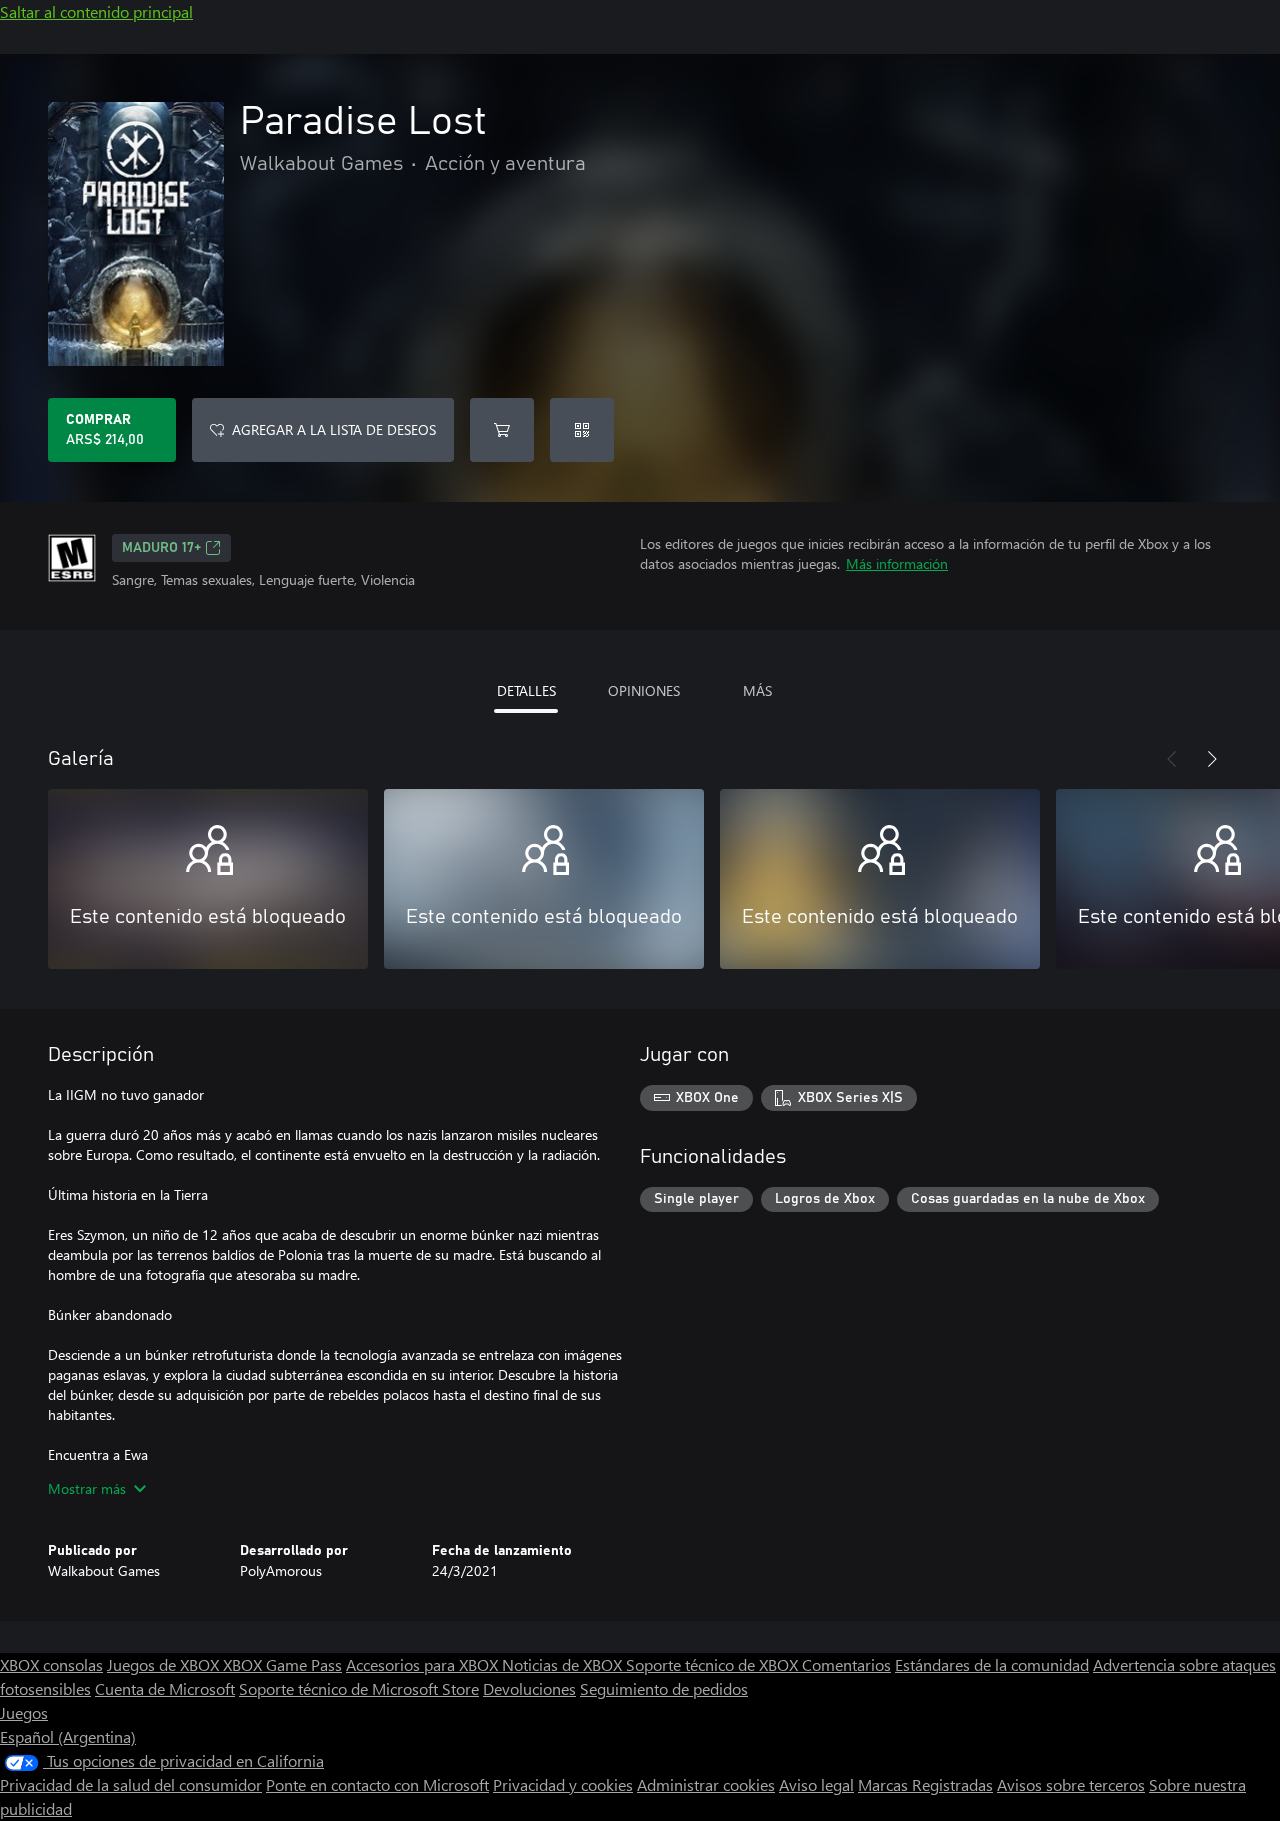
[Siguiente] (1212, 759)
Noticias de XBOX (564, 1664)
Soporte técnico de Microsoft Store (359, 1688)
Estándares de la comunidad (992, 1664)
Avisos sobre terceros (1071, 1784)
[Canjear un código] (582, 430)
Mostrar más (87, 1488)
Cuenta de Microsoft (165, 1688)
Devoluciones (529, 1688)
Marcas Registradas (925, 1784)
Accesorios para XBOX (424, 1664)
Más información (897, 563)
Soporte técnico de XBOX (714, 1664)
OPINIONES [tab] (644, 690)
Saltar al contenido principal (96, 11)
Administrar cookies (706, 1784)
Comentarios (846, 1664)
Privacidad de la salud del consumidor (131, 1784)
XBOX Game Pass (282, 1664)
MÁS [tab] (757, 690)
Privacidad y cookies (563, 1784)
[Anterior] (1172, 759)
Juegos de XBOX (165, 1664)
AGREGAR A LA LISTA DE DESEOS (334, 429)
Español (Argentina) (68, 1736)
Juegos (24, 1712)
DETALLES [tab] (526, 690)
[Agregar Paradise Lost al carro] (502, 430)
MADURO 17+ (161, 548)
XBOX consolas (51, 1664)
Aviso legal (816, 1784)
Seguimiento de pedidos (664, 1688)
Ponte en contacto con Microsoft (377, 1784)
